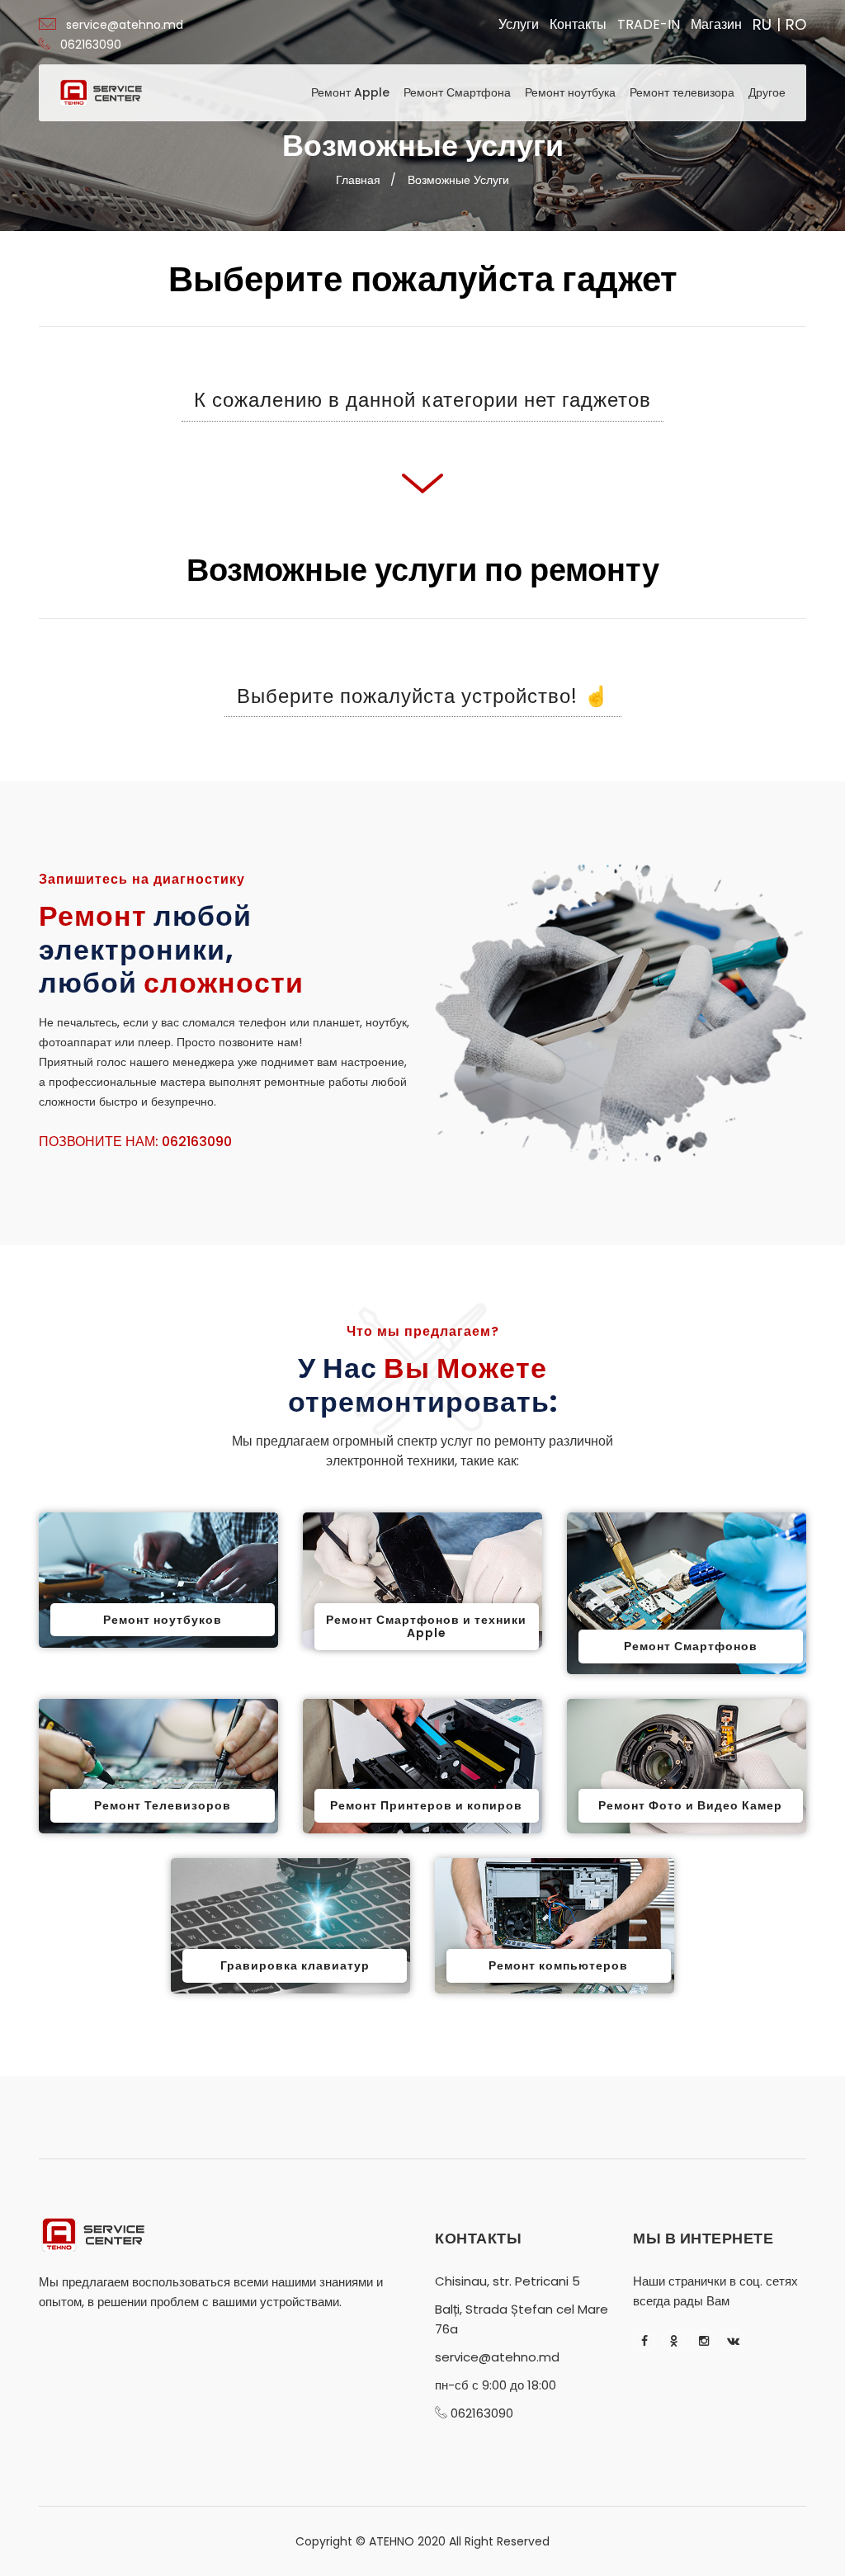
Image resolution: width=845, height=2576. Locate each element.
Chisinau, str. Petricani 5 (507, 2281)
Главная (358, 180)
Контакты (578, 24)
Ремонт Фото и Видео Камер (690, 1805)
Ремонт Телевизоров (163, 1805)
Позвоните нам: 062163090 (135, 1142)
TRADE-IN (649, 24)
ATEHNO (392, 2541)
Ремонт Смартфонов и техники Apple (426, 1627)
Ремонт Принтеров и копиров (426, 1805)
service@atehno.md (125, 25)
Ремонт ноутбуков (163, 1620)
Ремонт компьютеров (558, 1965)
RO (796, 25)
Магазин (716, 24)
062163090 (91, 45)
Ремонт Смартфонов (691, 1646)
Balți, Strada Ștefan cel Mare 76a (522, 2319)
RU (762, 25)
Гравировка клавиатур (295, 1965)
